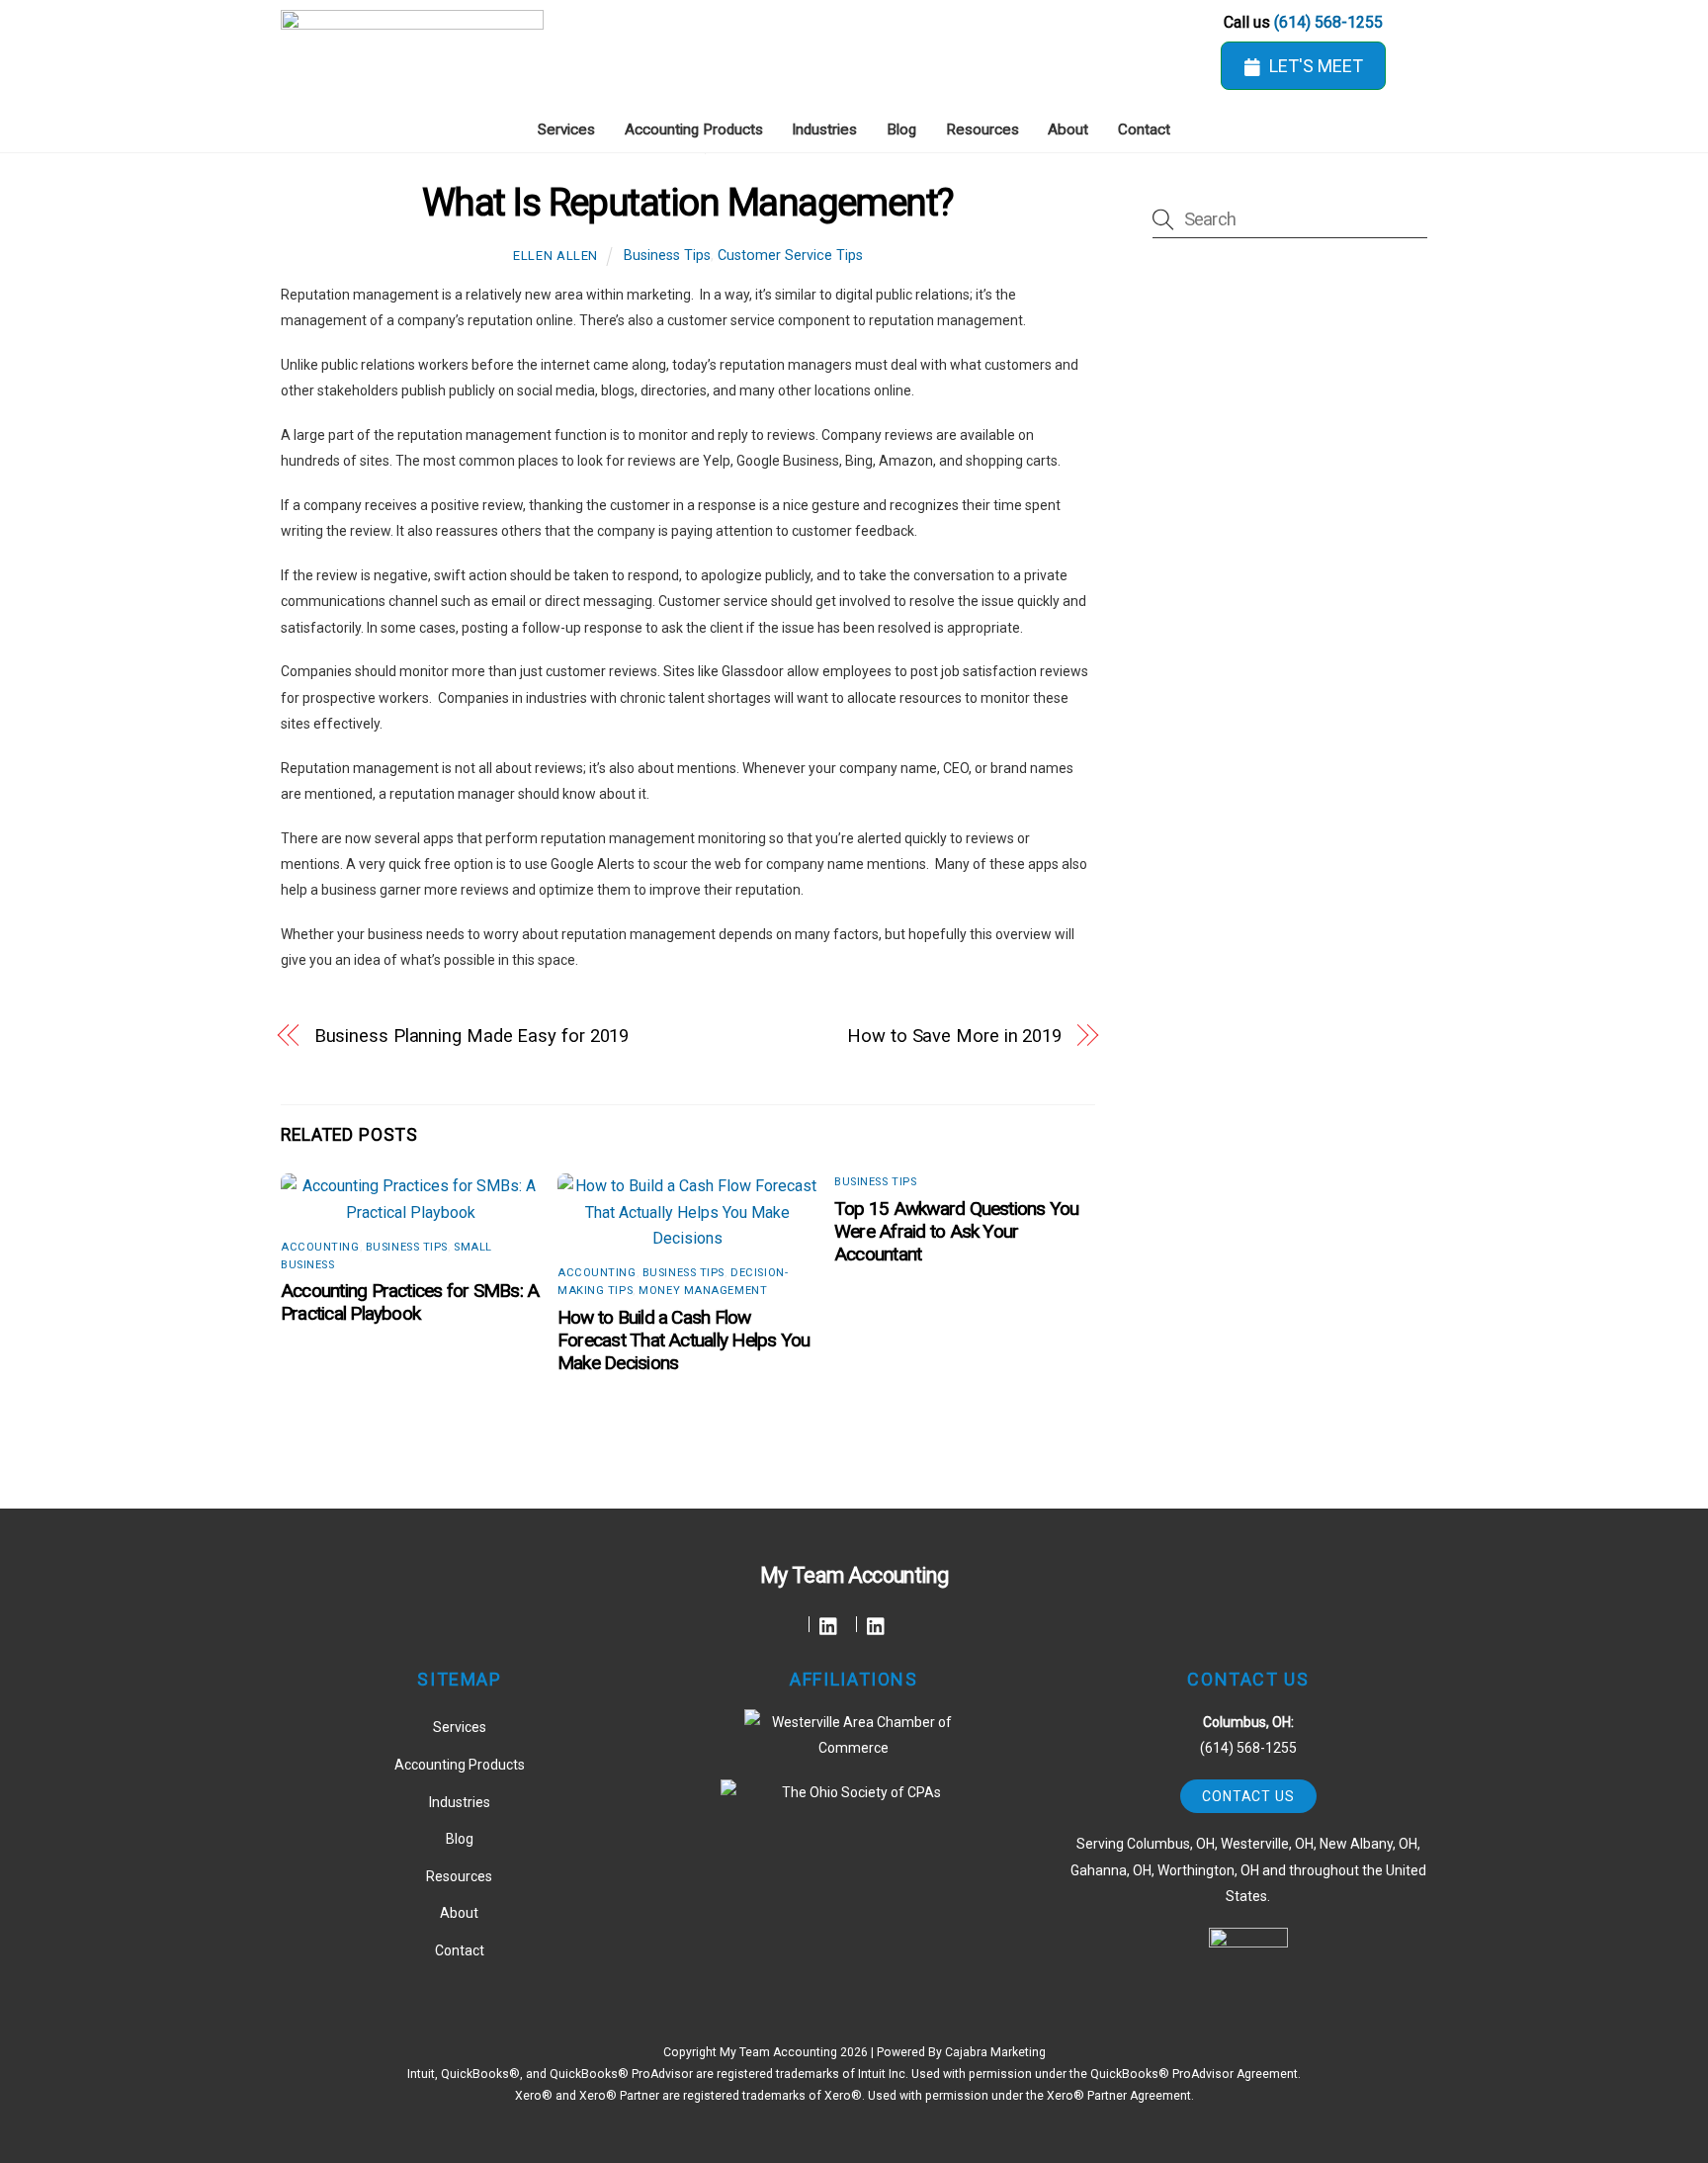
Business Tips (667, 256)
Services (566, 130)
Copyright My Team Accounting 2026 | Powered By (804, 2052)
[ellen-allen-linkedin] (876, 1624)
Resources (982, 130)
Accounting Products (694, 130)
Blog (901, 130)
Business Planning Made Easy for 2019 (472, 1036)
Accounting (320, 1247)
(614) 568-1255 (1328, 22)
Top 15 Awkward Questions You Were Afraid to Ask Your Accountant (957, 1231)
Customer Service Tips (790, 256)
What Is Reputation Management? (688, 202)
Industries (824, 130)
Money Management (703, 1291)
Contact (1144, 130)
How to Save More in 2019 (954, 1036)
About (1068, 130)
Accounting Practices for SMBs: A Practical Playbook (410, 1302)
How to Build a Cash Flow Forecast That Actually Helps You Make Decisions (683, 1340)
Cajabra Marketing (995, 2052)
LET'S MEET (1316, 66)
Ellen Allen (555, 256)
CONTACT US (1248, 1796)
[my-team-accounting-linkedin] (829, 1624)
